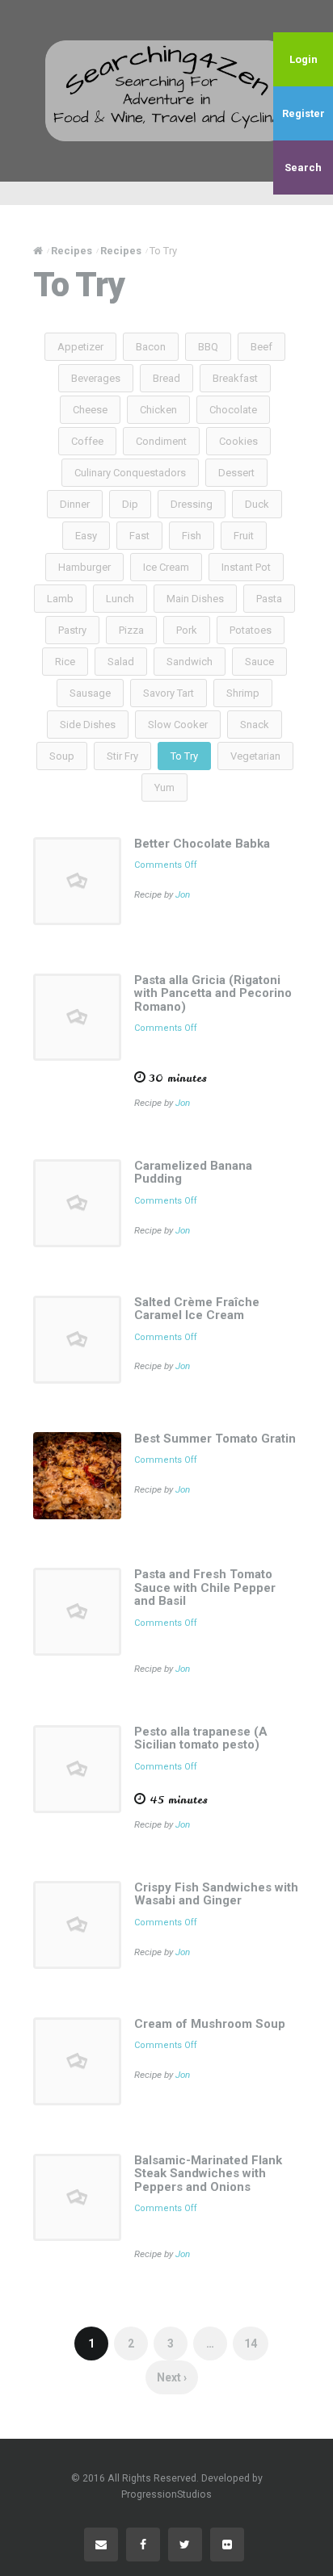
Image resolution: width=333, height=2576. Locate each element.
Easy (86, 536)
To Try (184, 756)
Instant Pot (246, 567)
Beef (261, 347)
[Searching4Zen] (166, 90)
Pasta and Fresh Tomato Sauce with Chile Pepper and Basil (205, 1587)
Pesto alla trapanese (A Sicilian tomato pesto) (201, 1738)
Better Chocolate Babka (202, 844)
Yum (164, 787)
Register (303, 113)
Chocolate (233, 410)
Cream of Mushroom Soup (210, 2024)
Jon (183, 894)
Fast (139, 536)
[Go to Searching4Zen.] (38, 251)
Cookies (238, 441)
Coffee (87, 441)
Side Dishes (88, 725)
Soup (62, 756)
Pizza (131, 630)
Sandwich (190, 662)
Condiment (161, 441)
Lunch (120, 599)
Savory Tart (169, 693)
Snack (255, 725)
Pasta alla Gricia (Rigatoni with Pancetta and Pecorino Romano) (213, 993)
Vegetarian (255, 756)
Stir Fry (122, 756)
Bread (166, 378)
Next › (172, 2377)
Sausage (90, 693)
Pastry (72, 630)
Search (303, 168)
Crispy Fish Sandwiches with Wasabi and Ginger (216, 1894)
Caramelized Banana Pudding (193, 1173)
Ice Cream (166, 567)
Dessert (236, 473)
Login (303, 59)
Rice (65, 662)
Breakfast (235, 378)
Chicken (158, 410)
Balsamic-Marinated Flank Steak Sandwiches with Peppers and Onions (208, 2174)
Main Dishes (195, 599)
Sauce (259, 662)
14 (251, 2344)
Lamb (60, 599)
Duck (257, 504)
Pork (187, 630)
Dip (130, 504)
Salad (121, 662)
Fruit (244, 536)
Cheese (90, 410)
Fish (192, 536)
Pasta (269, 599)
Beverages (96, 378)
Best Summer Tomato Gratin (215, 1439)
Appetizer (80, 347)
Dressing (192, 504)
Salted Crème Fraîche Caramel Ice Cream (197, 1309)
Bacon (151, 347)
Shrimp (243, 693)
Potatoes (251, 630)
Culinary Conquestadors (130, 473)
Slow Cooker (178, 725)
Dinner (75, 504)
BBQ (208, 347)
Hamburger (84, 567)
